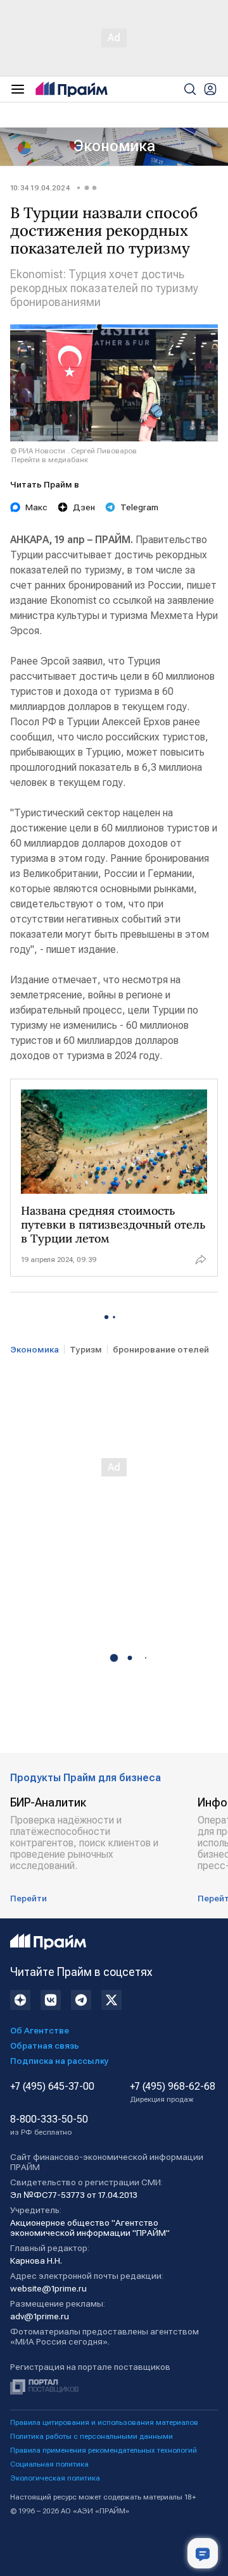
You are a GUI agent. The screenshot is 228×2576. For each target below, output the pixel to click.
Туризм (86, 1349)
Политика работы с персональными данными (92, 2436)
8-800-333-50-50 (49, 2125)
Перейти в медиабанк (50, 460)
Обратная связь (45, 2045)
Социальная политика (49, 2464)
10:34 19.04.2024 (40, 188)
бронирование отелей (161, 1349)
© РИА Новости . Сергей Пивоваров (73, 451)
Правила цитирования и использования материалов (104, 2422)
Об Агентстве (40, 2030)
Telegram (139, 507)
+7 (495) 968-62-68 (173, 2092)
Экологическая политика (55, 2478)
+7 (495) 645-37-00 (52, 2087)
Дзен (84, 507)
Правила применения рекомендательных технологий (104, 2450)
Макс (36, 507)
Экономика (114, 146)
